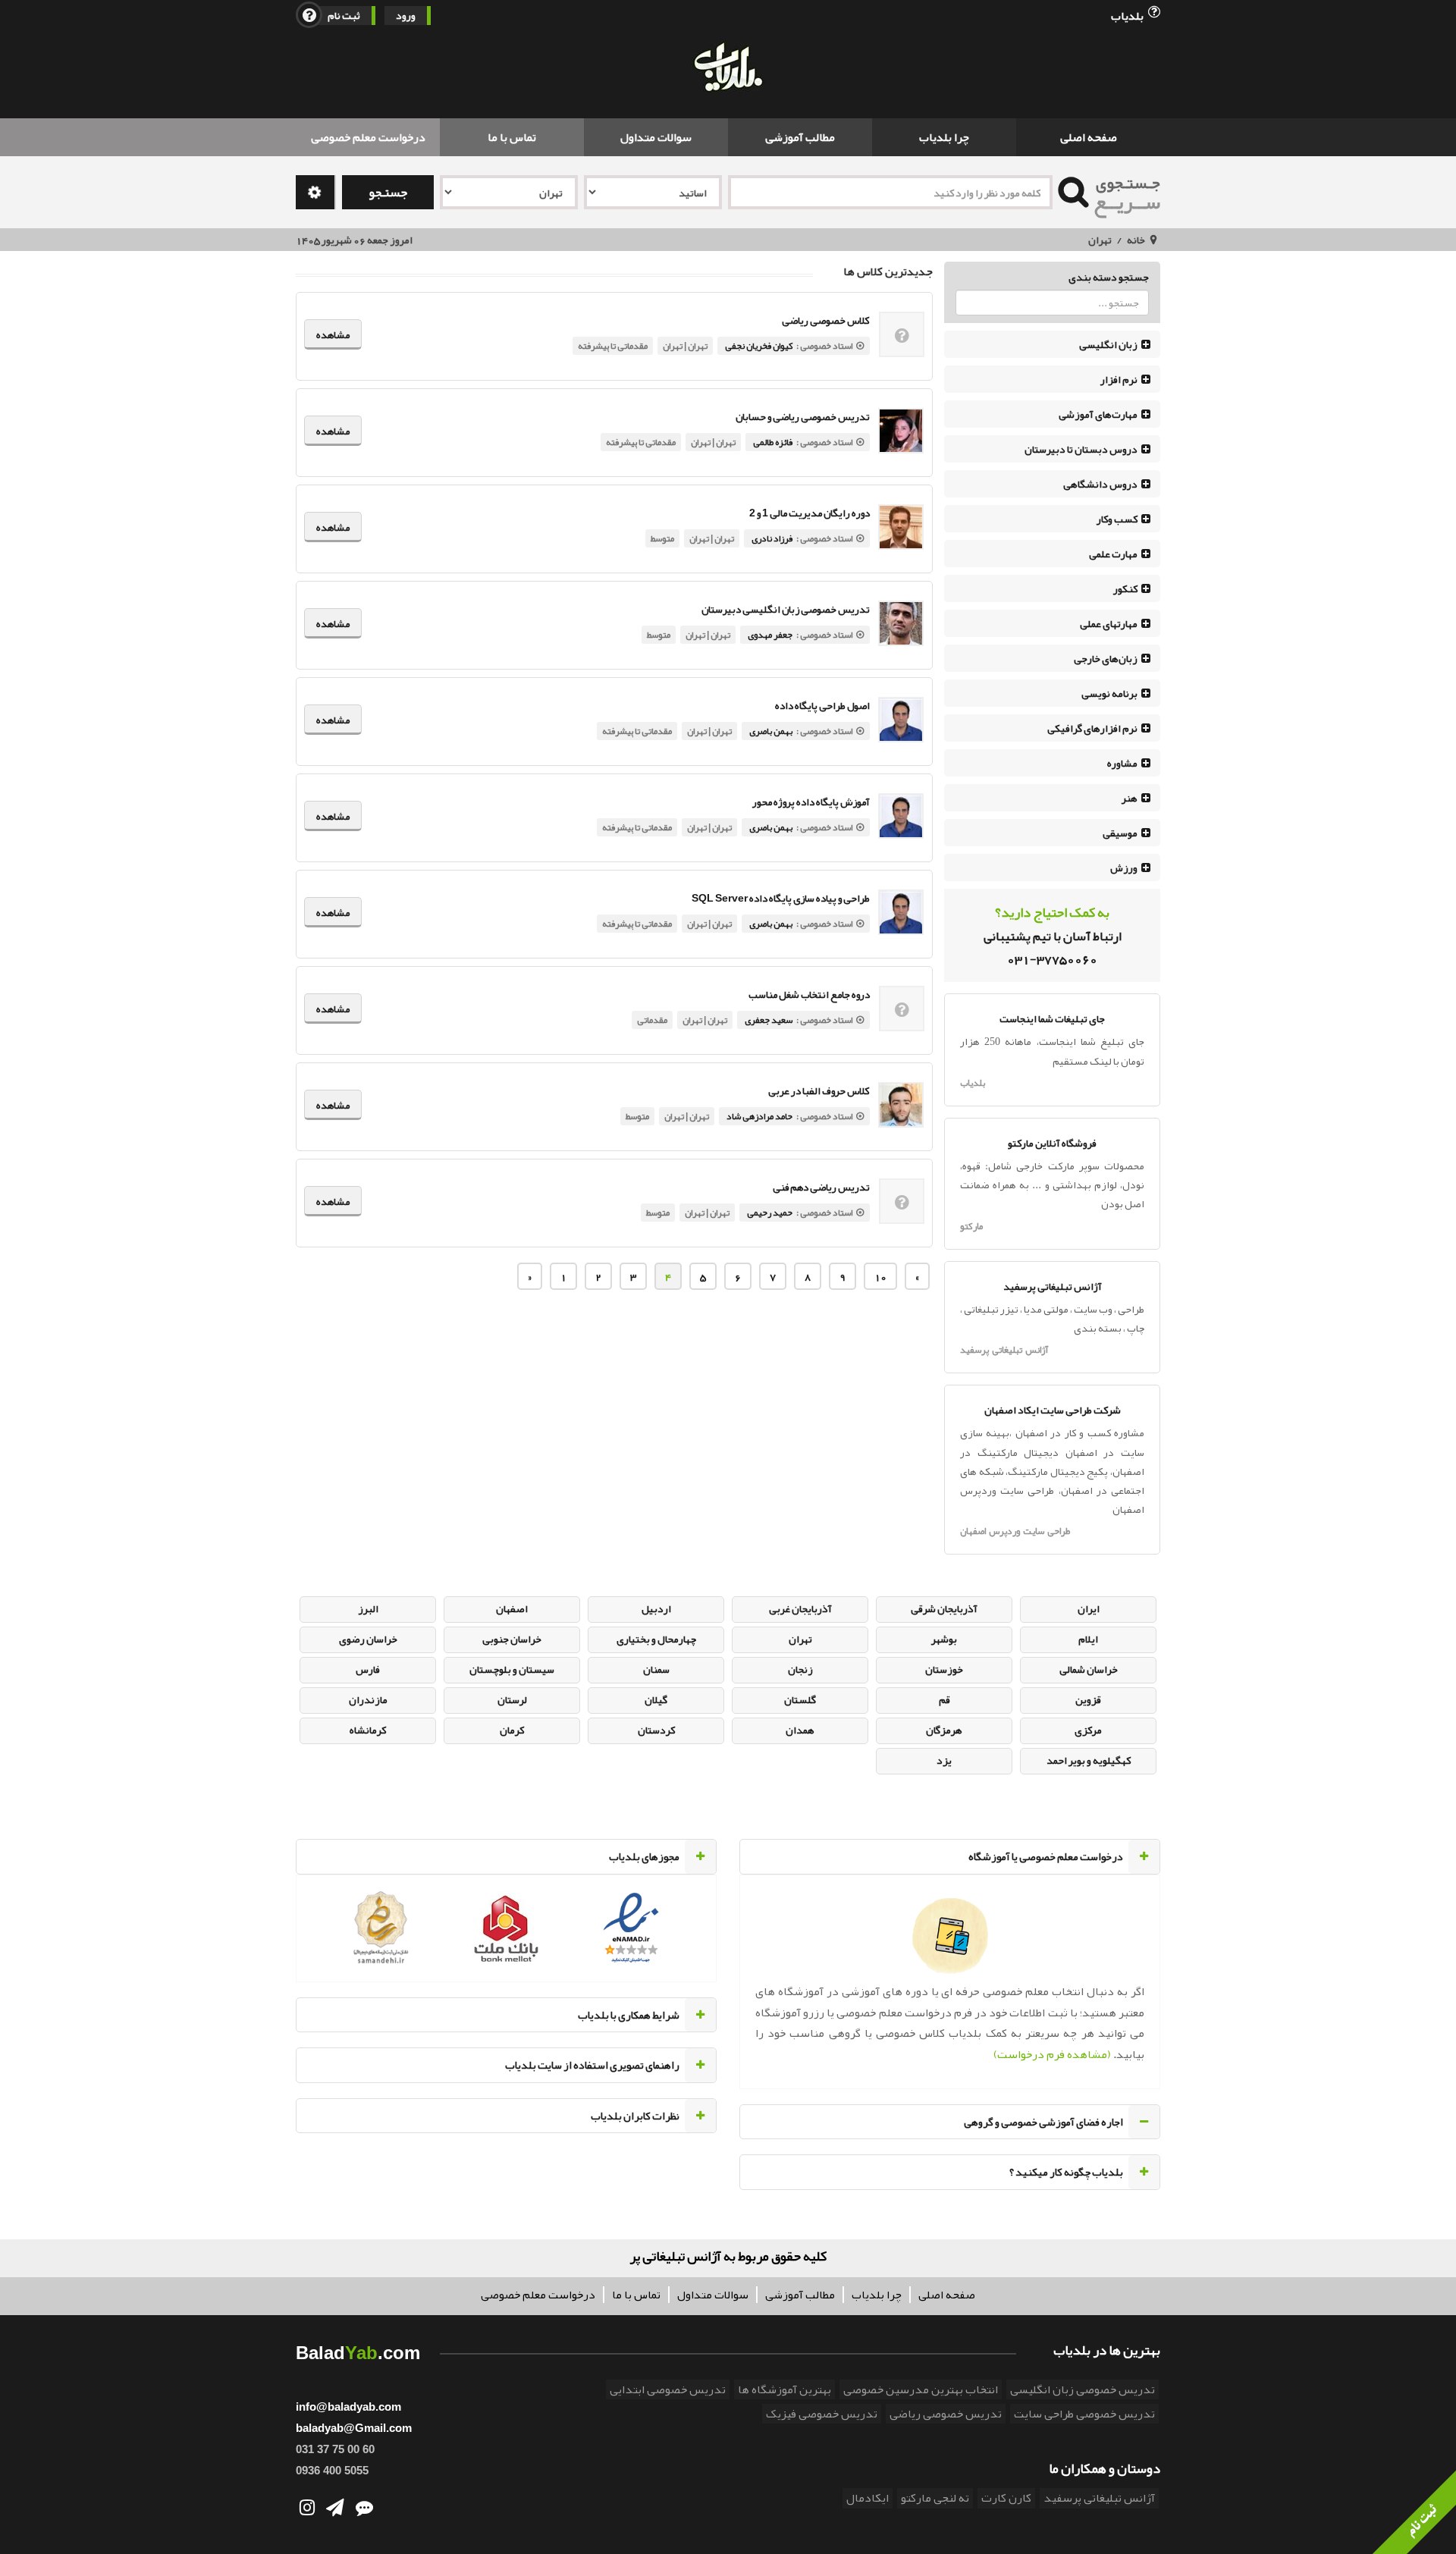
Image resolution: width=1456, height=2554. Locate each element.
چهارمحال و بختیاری (656, 1639)
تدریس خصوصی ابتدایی (668, 2389)
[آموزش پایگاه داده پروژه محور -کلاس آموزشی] (901, 816)
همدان (800, 1730)
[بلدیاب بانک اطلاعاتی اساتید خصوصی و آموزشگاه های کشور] (728, 69)
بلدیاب (1128, 15)
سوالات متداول (656, 137)
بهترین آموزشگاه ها (784, 2389)
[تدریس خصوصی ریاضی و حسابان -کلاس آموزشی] (901, 431)
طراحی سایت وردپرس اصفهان (1015, 1531)
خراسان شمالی (1089, 1669)
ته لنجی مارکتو (935, 2498)
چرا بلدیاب (944, 137)
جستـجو (388, 192)
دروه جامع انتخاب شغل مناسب (809, 995)
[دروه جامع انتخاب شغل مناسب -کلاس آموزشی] (902, 1012)
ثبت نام (344, 16)
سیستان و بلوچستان (512, 1669)
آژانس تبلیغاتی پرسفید (1004, 1350)
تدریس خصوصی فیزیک (822, 2414)
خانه (1136, 240)
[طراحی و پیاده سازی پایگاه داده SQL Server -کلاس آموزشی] (901, 912)
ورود (406, 16)
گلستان (800, 1699)
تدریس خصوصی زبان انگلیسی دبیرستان (786, 609)
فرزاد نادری (772, 538)
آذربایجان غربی (800, 1608)
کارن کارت (1006, 2498)
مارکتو (971, 1226)
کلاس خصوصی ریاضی (826, 320)
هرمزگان (944, 1730)
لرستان (512, 1699)
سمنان (656, 1669)
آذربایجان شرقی (944, 1608)
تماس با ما (512, 137)
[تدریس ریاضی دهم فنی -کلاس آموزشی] (902, 1204)
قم (945, 1699)
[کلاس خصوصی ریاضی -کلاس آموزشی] (902, 337)
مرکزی (1088, 1730)
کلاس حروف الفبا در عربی (819, 1091)
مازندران (368, 1699)
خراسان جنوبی (512, 1639)
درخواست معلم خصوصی (368, 137)
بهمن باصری (771, 731)
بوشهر (944, 1639)
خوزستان (944, 1669)
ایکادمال (868, 2498)
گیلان (656, 1699)
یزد (944, 1760)
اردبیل (656, 1608)
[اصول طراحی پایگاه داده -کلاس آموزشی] (901, 720)
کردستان (656, 1730)
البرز (368, 1608)
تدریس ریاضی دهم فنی (821, 1187)
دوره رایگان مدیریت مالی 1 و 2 (810, 513)
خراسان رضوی (368, 1639)
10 (880, 1276)
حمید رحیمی (770, 1213)
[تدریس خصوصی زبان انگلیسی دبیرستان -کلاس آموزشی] (901, 623)
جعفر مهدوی (770, 635)
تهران (1100, 240)
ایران (1089, 1608)
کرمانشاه (368, 1730)
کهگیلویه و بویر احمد (1089, 1760)
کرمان (512, 1730)
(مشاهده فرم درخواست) (1052, 2054)
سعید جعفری (769, 1020)
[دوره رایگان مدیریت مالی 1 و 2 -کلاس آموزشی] (901, 527)
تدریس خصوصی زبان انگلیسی (1083, 2389)
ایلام (1088, 1639)
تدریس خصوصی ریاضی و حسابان (803, 417)
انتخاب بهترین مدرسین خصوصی (921, 2389)
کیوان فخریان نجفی (759, 346)
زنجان (800, 1669)
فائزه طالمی (773, 442)
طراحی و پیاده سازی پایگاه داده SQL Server (781, 898)
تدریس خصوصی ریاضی (946, 2414)
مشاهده (333, 335)
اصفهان (512, 1608)
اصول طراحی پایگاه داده (822, 706)
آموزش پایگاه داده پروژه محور (811, 802)
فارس (368, 1669)
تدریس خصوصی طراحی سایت (1084, 2414)
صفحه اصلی (1089, 137)
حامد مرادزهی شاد (759, 1116)
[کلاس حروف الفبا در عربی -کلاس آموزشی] (901, 1105)
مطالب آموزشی (800, 137)
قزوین (1088, 1699)
